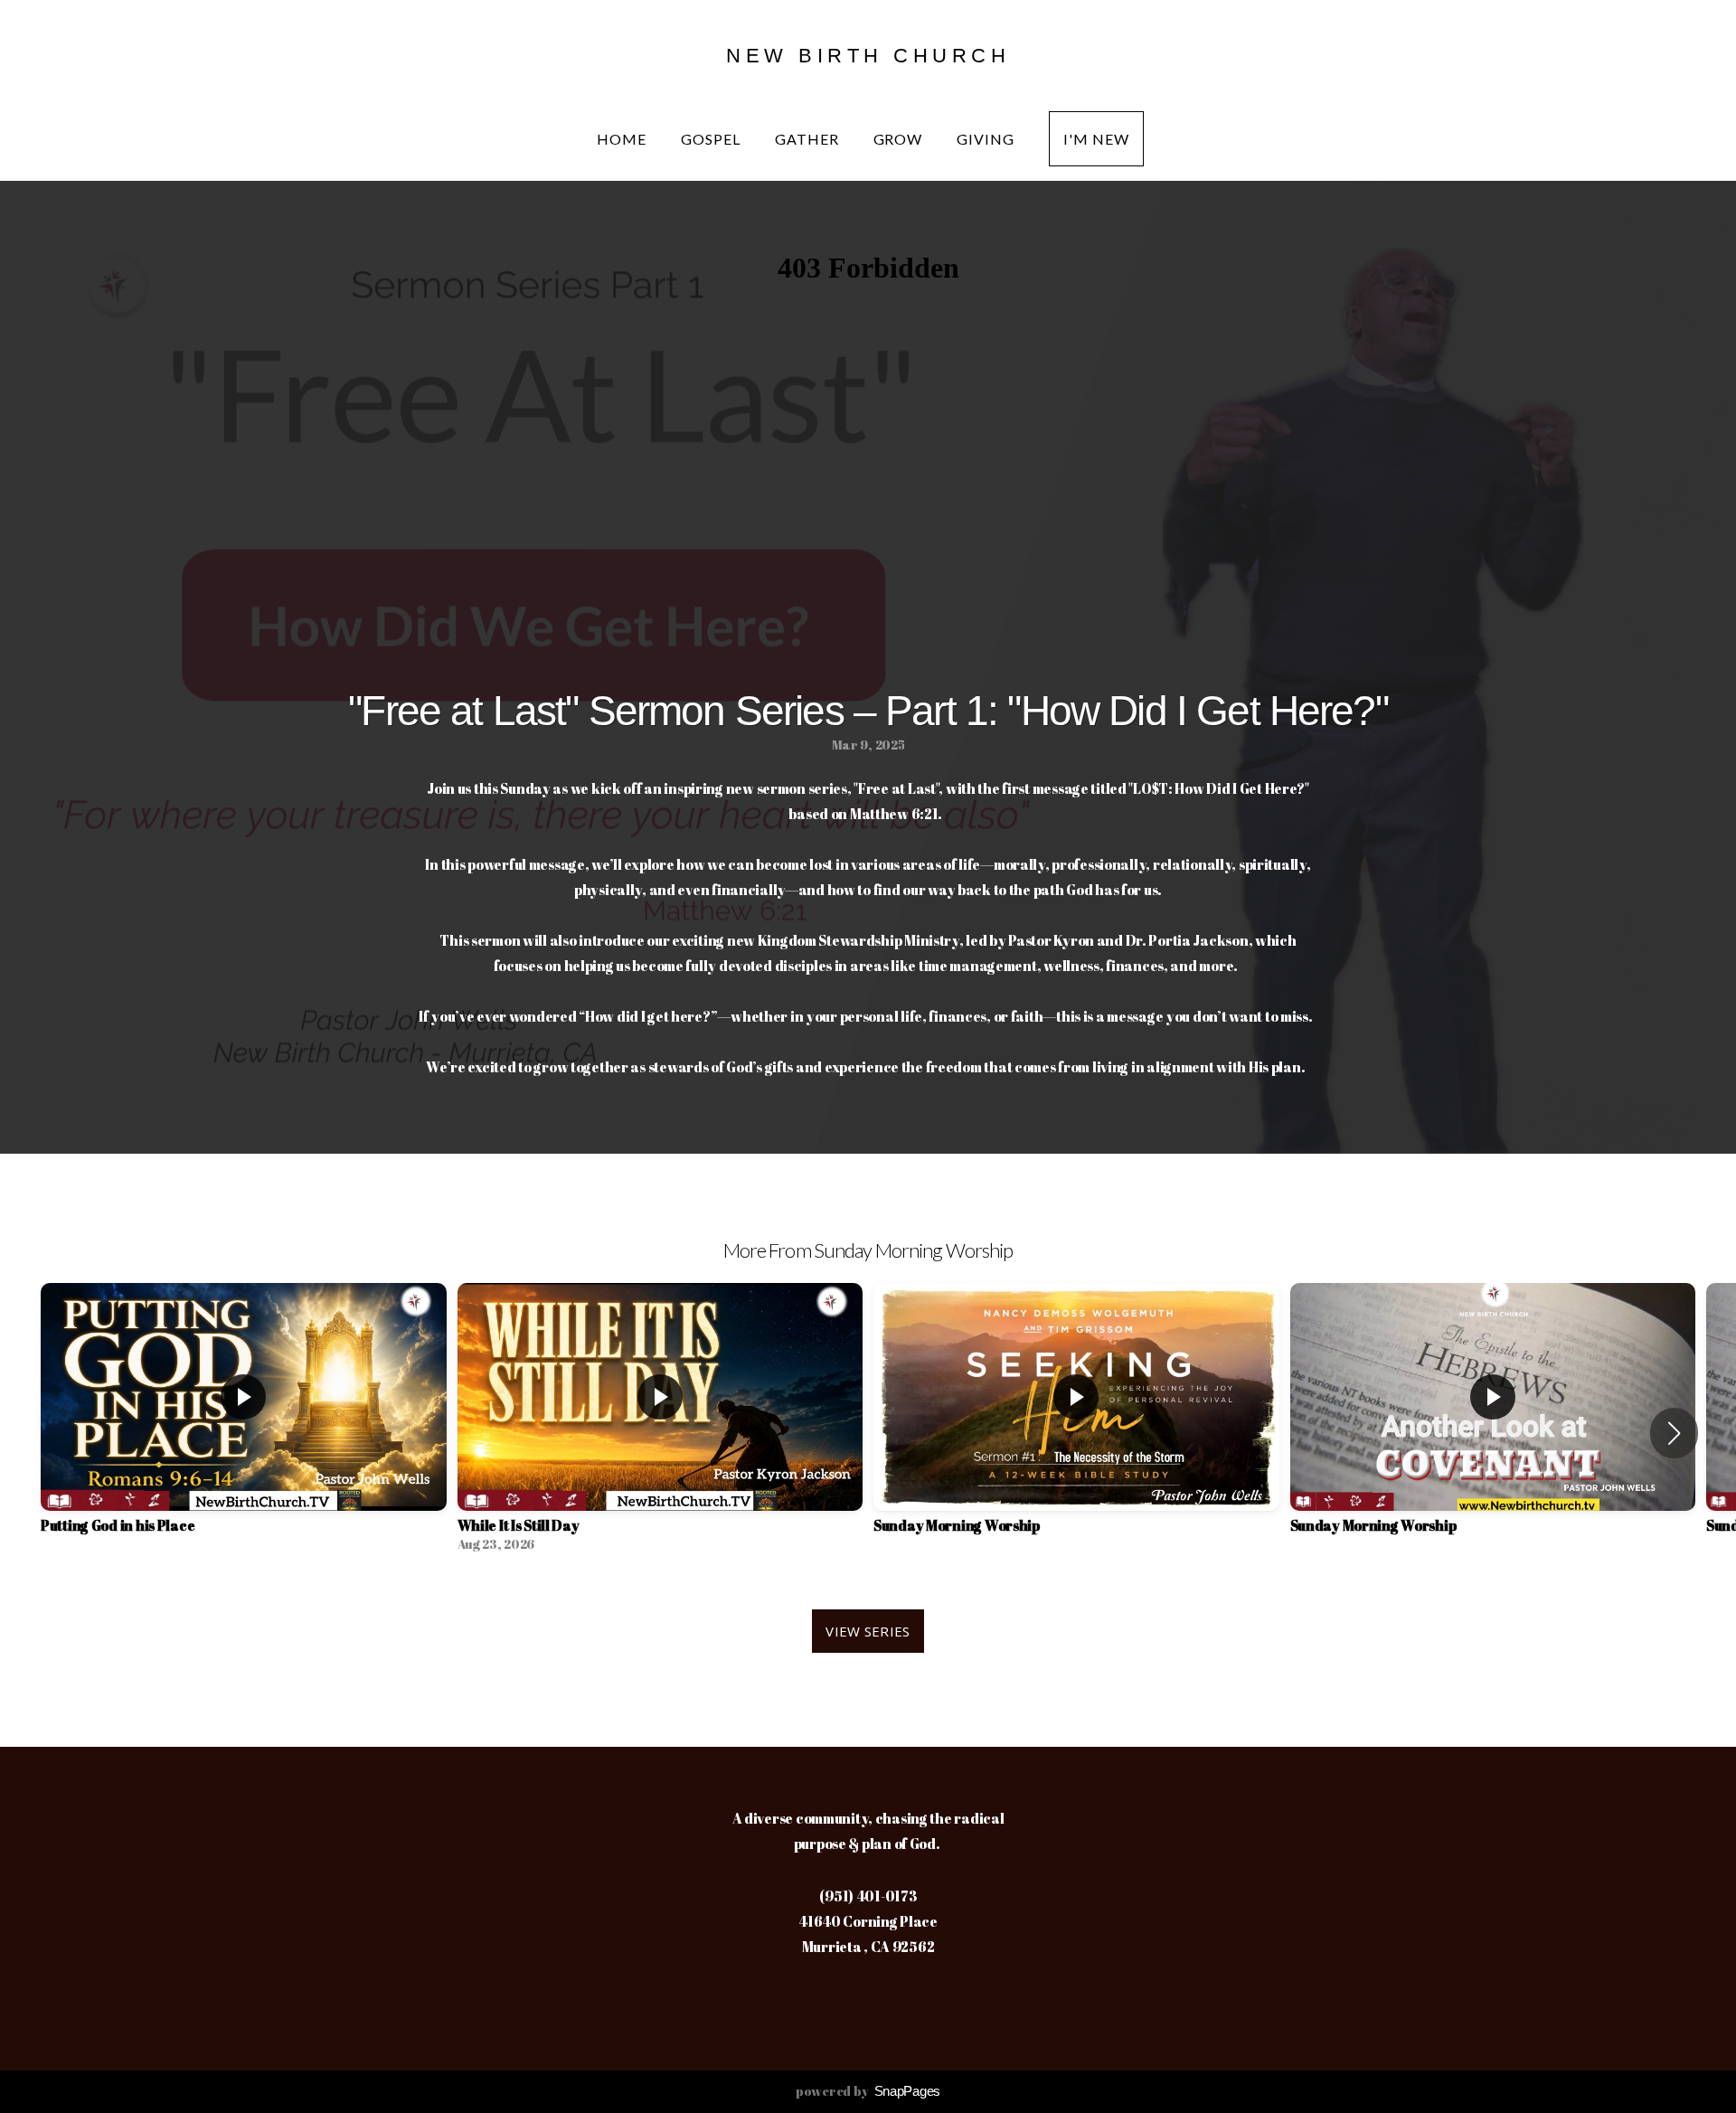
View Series (868, 1631)
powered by (868, 2091)
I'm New (1096, 139)
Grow (900, 139)
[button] (1674, 1433)
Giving (987, 139)
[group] (244, 1422)
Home (623, 139)
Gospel (712, 139)
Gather (809, 139)
